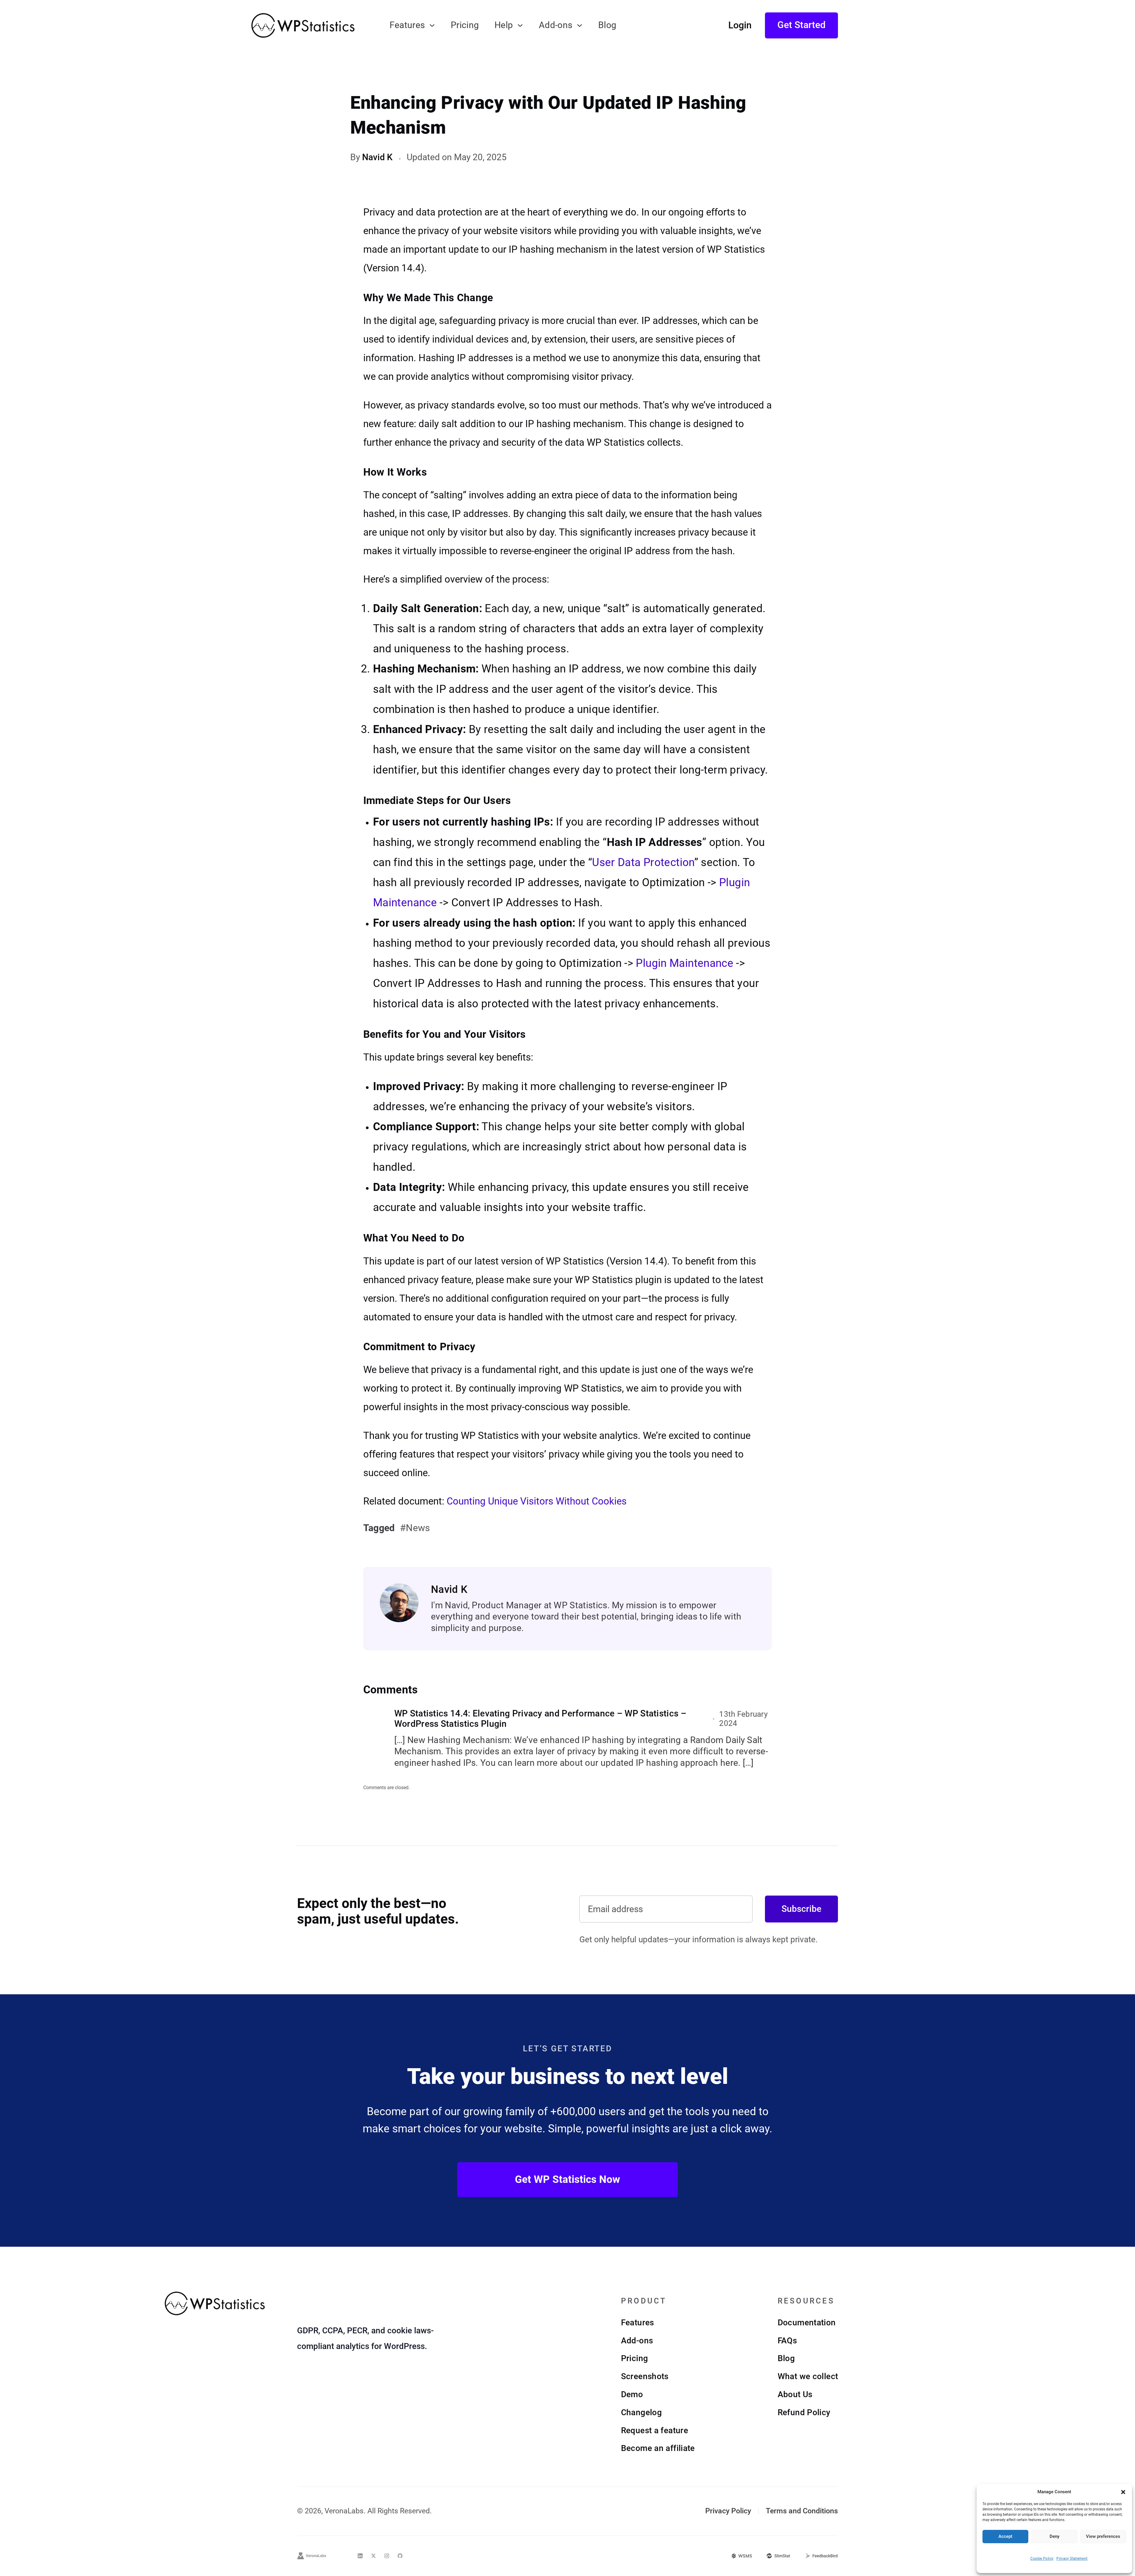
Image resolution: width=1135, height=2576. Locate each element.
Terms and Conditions (802, 2511)
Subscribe (801, 1909)
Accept (1005, 2536)
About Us (795, 2394)
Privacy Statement (1072, 2559)
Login (740, 25)
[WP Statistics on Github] (400, 2556)
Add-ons (556, 25)
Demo (632, 2394)
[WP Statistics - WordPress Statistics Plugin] (303, 25)
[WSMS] (742, 2556)
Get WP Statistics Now (567, 2179)
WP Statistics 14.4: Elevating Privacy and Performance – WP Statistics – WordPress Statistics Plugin (540, 1719)
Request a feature (655, 2430)
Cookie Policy (1042, 2559)
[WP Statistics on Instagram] (387, 2556)
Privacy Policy (728, 2511)
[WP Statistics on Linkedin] (360, 2556)
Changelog (641, 2412)
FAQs (787, 2341)
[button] (1123, 2492)
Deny (1054, 2536)
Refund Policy (804, 2412)
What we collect (808, 2376)
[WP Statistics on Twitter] (373, 2556)
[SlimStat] (778, 2556)
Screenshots (645, 2376)
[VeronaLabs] (312, 2556)
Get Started (801, 25)
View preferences (1103, 2536)
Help (504, 25)
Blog (607, 25)
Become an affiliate (658, 2448)
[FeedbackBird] (821, 2556)
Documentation (807, 2323)
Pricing (465, 25)
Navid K (377, 157)
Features (407, 25)
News (418, 1528)
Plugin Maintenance (685, 963)
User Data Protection (643, 862)
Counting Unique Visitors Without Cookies (537, 1501)
